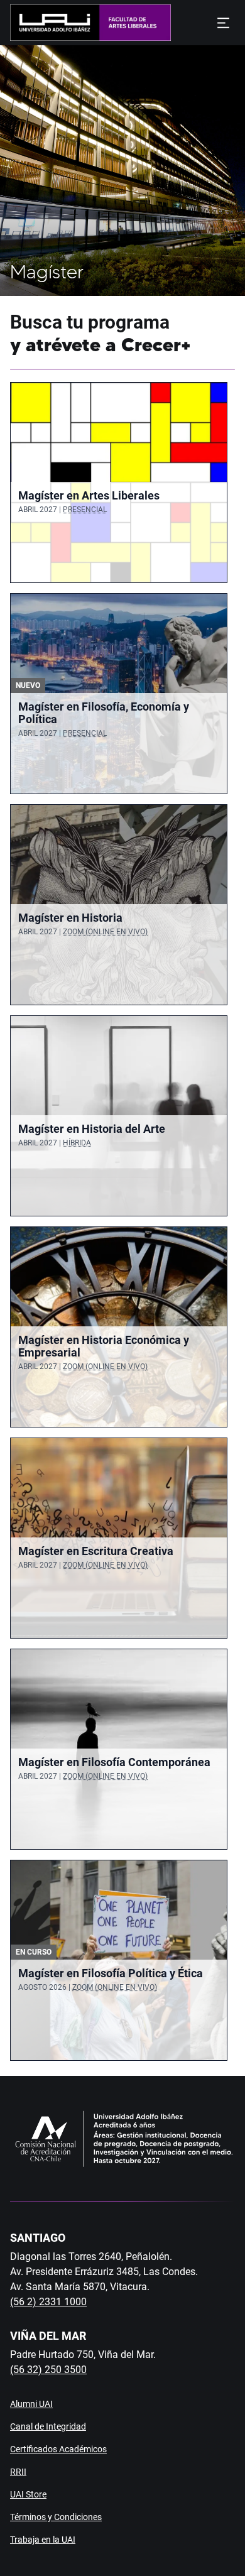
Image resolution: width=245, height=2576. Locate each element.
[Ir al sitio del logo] (131, 23)
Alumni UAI (31, 2404)
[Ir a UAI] (50, 23)
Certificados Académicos (58, 2449)
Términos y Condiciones (56, 2517)
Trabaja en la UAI (43, 2540)
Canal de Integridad (48, 2426)
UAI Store (28, 2494)
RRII (18, 2472)
